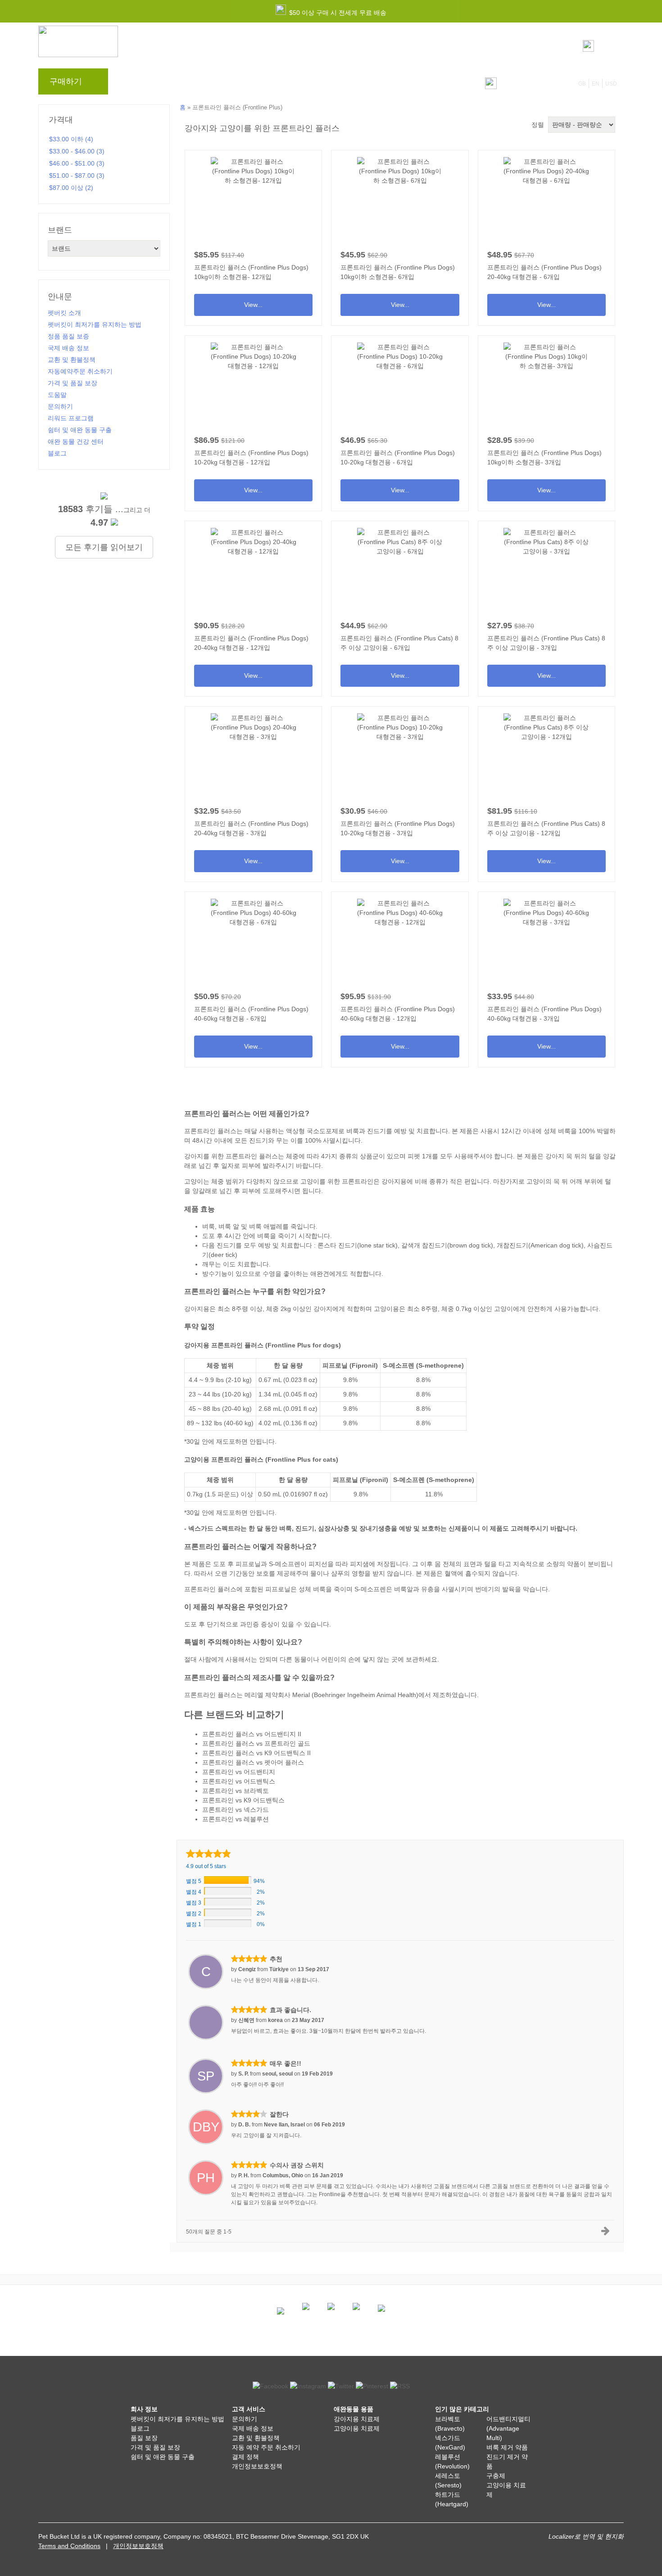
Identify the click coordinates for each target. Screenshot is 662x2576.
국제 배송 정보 (68, 348)
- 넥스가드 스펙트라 (212, 1528)
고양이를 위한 (320, 1181)
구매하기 (66, 81)
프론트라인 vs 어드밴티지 (239, 1772)
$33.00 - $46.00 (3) (77, 151)
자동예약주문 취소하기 (80, 371)
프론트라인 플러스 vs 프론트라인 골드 (256, 1743)
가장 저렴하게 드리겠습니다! (358, 13)
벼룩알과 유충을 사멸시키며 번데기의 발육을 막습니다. (473, 1589)
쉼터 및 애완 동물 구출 (80, 430)
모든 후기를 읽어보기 (104, 547)
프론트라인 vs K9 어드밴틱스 (243, 1800)
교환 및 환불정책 (72, 360)
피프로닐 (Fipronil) (350, 1365)
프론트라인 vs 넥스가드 (236, 1810)
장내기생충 (375, 1528)
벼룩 (353, 1131)
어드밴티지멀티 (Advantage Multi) (508, 2428)
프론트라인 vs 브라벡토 (236, 1791)
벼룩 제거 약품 (507, 2447)
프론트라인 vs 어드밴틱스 (239, 1781)
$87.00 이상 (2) (71, 188)
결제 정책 (245, 2457)
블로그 (168, 84)
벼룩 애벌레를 (269, 1226)
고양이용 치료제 (357, 2428)
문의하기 (301, 84)
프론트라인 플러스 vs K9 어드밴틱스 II (256, 1753)
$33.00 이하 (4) (71, 139)
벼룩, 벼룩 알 (221, 1226)
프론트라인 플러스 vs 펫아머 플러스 (253, 1762)
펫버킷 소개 (64, 313)
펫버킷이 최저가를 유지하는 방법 (95, 324)
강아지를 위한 (204, 1156)
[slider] (209, 1853)
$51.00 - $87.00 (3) (77, 176)
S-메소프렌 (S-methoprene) (423, 1365)
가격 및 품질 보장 (73, 383)
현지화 (614, 2536)
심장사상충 (334, 1528)
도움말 (263, 84)
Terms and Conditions (69, 2546)
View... (253, 235)
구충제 (496, 2476)
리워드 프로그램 (216, 84)
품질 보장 (144, 2438)
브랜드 (134, 84)
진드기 (376, 1131)
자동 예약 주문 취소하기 (266, 2447)
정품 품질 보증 (68, 336)
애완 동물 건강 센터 (76, 441)
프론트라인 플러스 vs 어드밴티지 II (252, 1734)
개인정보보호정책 (257, 2466)
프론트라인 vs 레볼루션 (236, 1819)
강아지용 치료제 (357, 2419)
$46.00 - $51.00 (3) (77, 163)
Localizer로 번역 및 (576, 2536)
